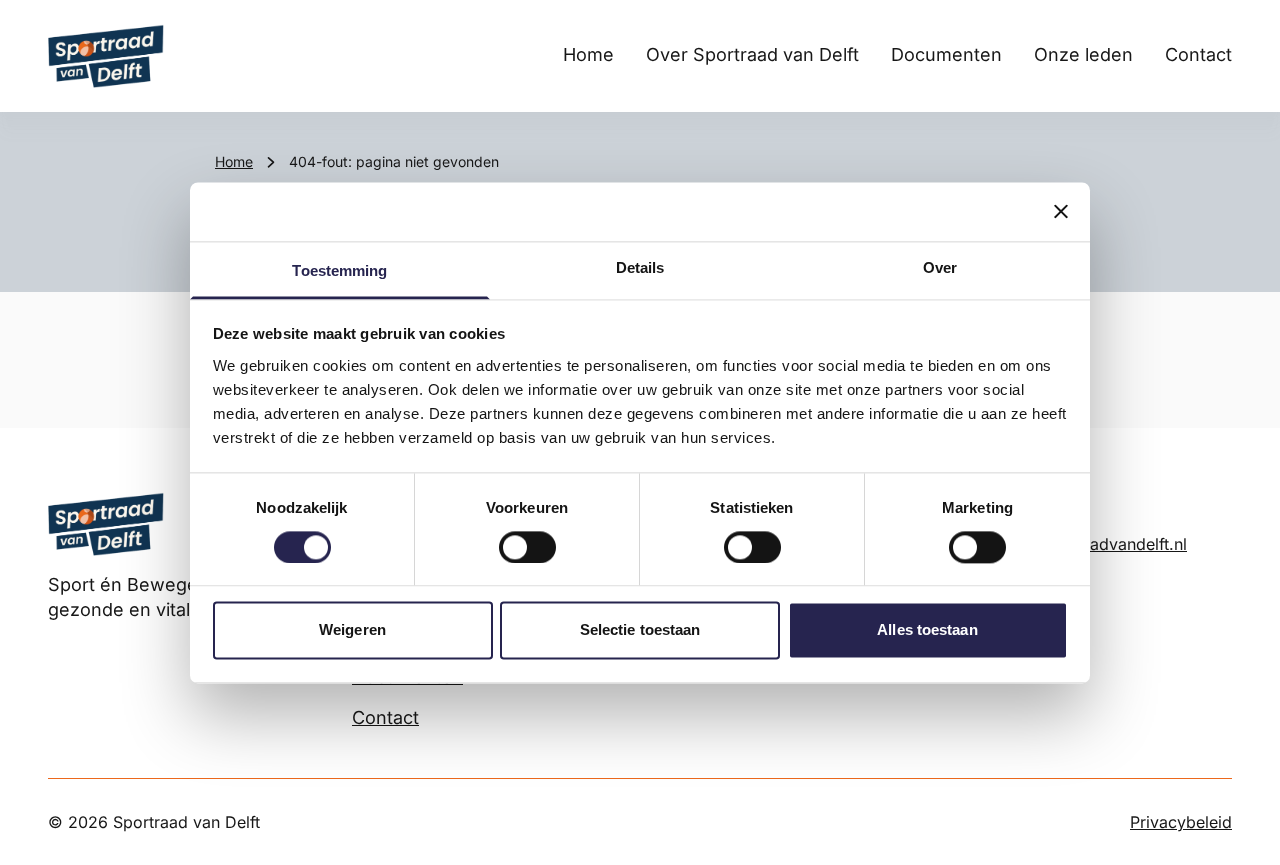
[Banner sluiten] (1061, 211)
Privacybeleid (1181, 822)
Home (588, 54)
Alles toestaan (927, 630)
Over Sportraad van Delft (752, 54)
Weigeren (352, 630)
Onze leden (1083, 54)
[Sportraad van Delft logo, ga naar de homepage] (106, 56)
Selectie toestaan (640, 630)
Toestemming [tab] (339, 270)
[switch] (527, 547)
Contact (1198, 54)
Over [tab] (940, 267)
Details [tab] (640, 267)
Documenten (946, 54)
